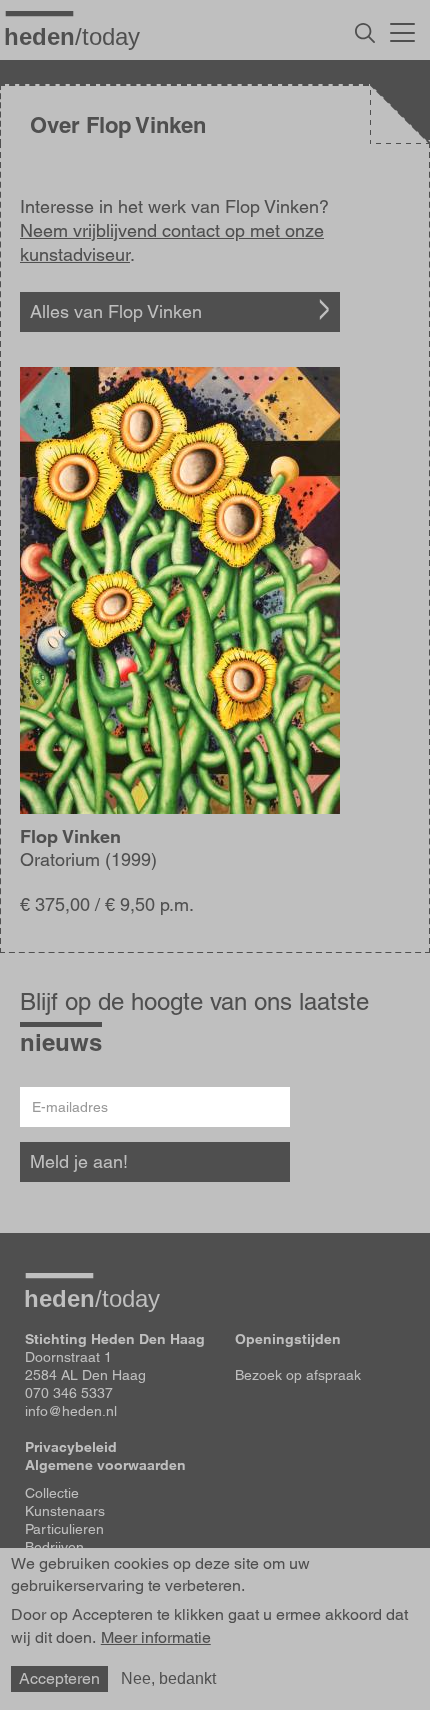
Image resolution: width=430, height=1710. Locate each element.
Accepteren (59, 1678)
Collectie (52, 1493)
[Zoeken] (365, 33)
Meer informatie (156, 1638)
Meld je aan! (79, 1161)
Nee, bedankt (168, 1678)
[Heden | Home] (80, 36)
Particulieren (64, 1529)
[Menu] (402, 30)
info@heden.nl (71, 1411)
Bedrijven (54, 1547)
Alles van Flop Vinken (116, 311)
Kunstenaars (65, 1511)
